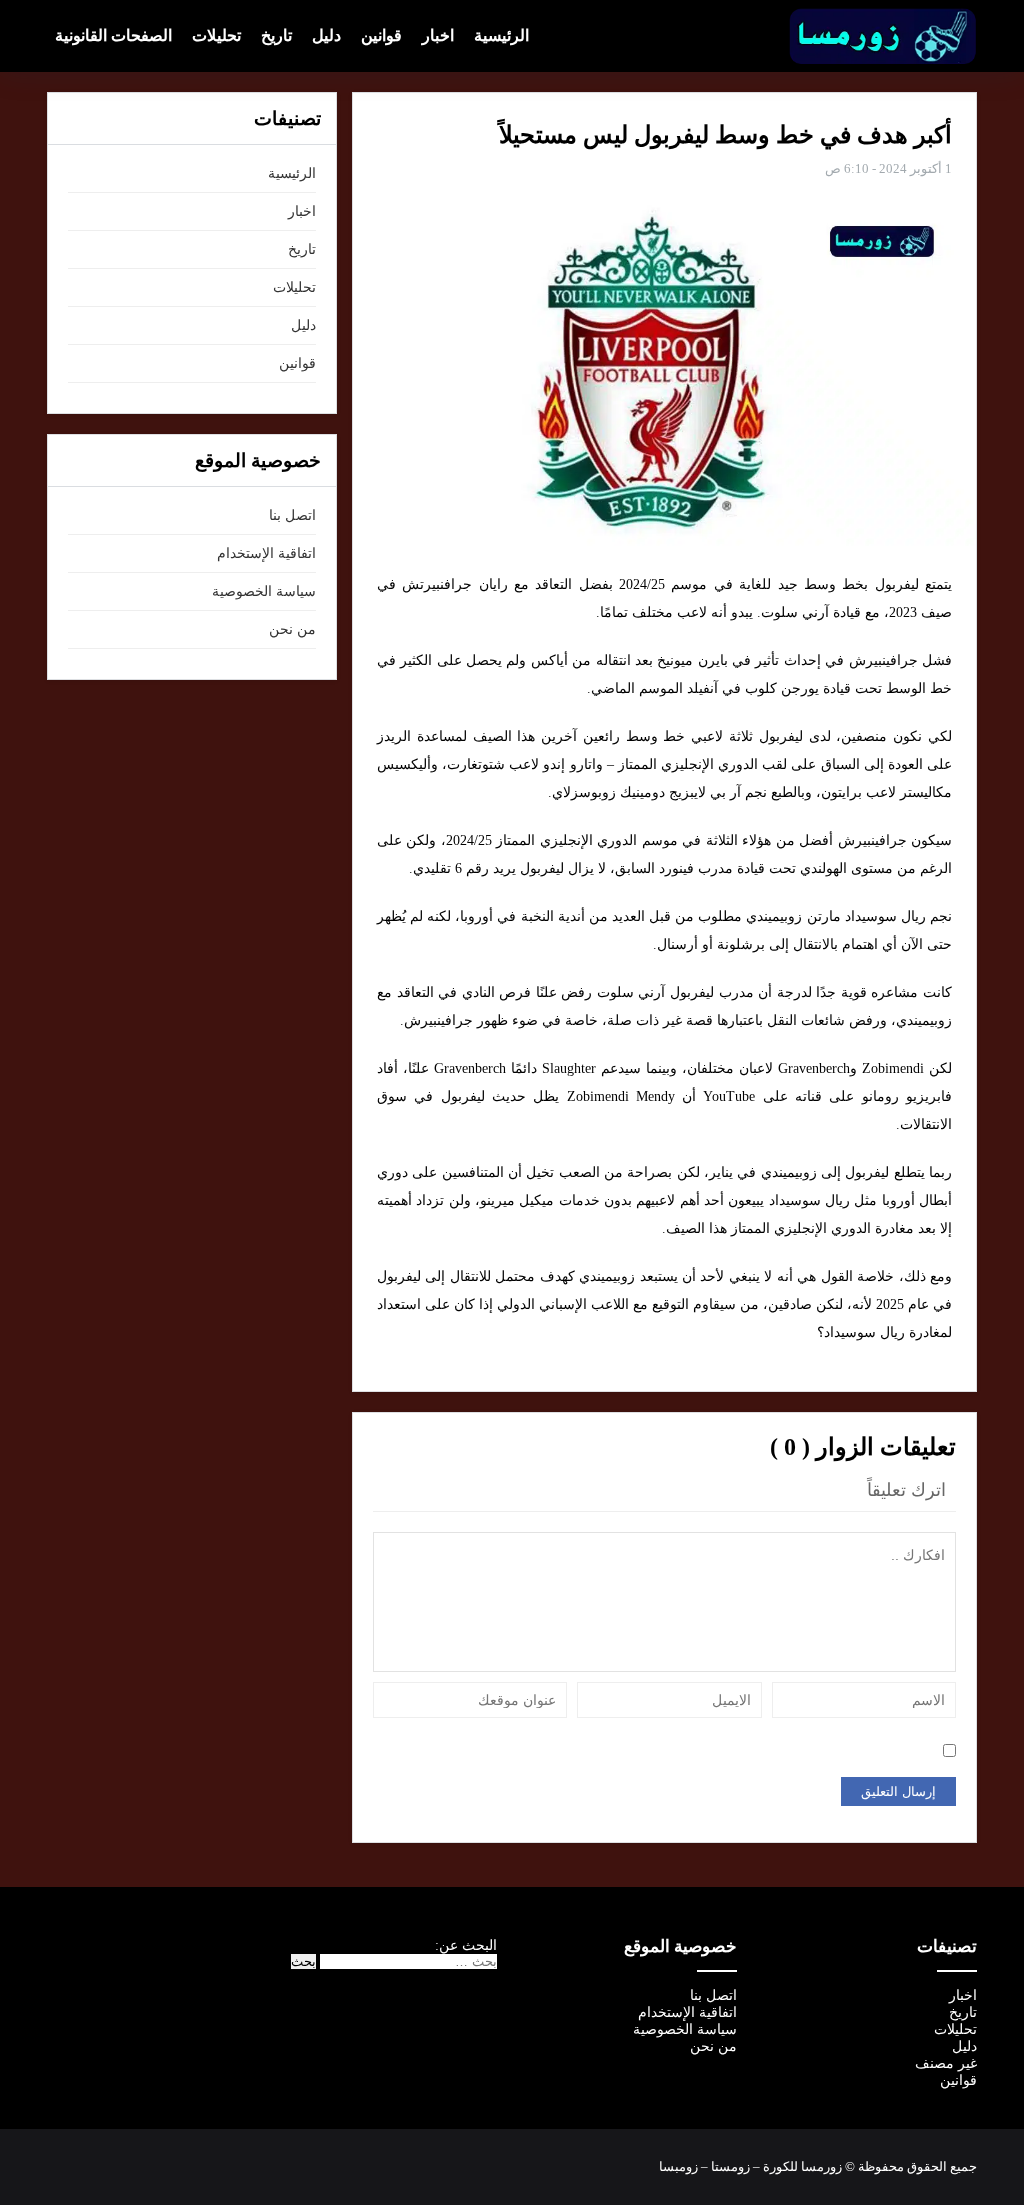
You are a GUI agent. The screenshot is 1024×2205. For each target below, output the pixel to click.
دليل (326, 35)
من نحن (292, 629)
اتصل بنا (292, 515)
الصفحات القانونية (113, 35)
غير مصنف (946, 2063)
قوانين (381, 35)
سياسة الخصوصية (264, 591)
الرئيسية (501, 35)
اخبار (438, 35)
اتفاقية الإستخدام (266, 553)
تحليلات (216, 35)
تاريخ (276, 35)
